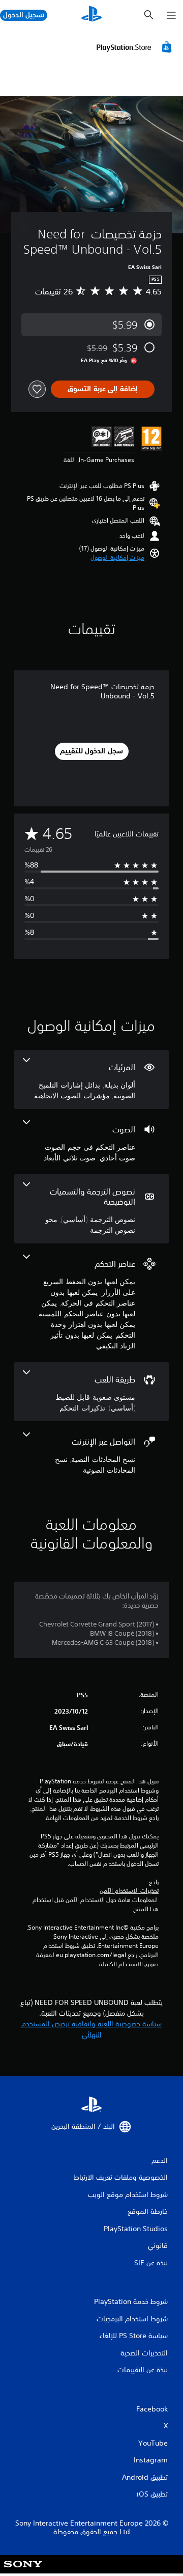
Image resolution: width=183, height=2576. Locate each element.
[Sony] (23, 2571)
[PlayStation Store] (136, 47)
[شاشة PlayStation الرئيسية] (91, 15)
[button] (117, 558)
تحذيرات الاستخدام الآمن (129, 1891)
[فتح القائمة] (171, 15)
